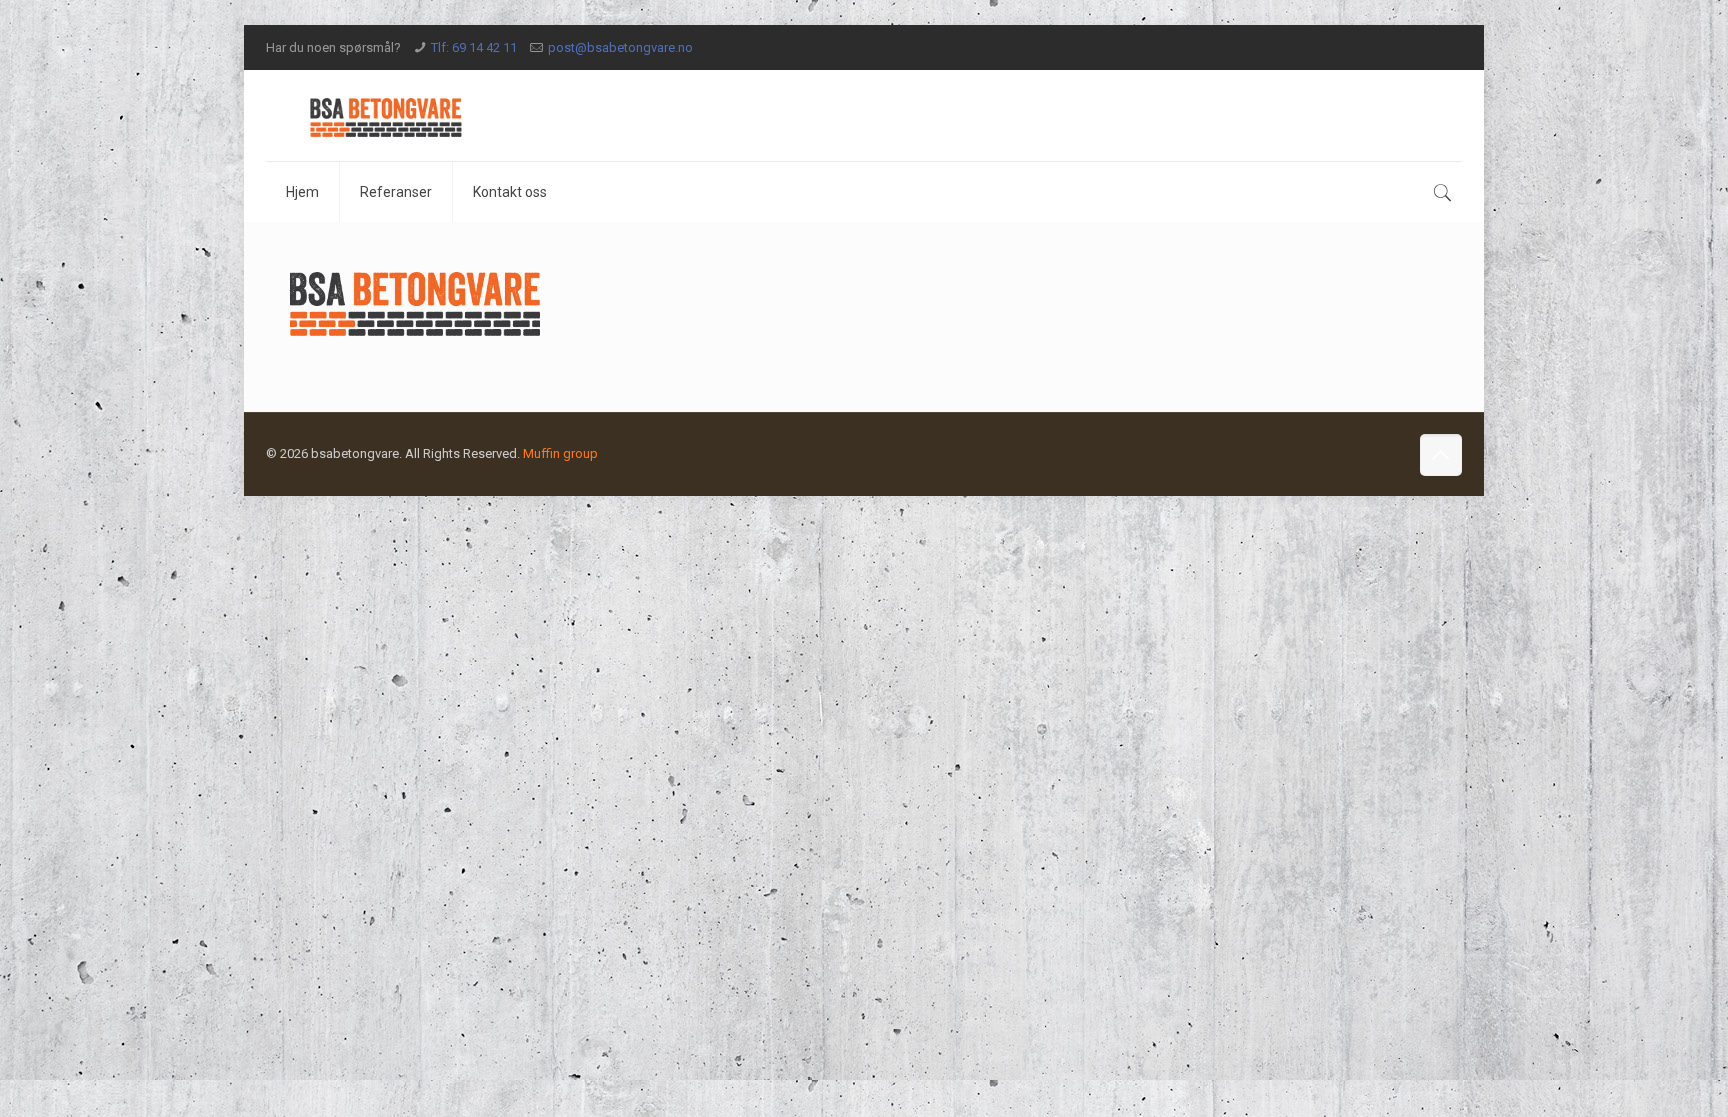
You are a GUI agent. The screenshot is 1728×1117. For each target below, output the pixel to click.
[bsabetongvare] (386, 115)
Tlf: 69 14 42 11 (474, 47)
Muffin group (560, 453)
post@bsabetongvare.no (620, 47)
